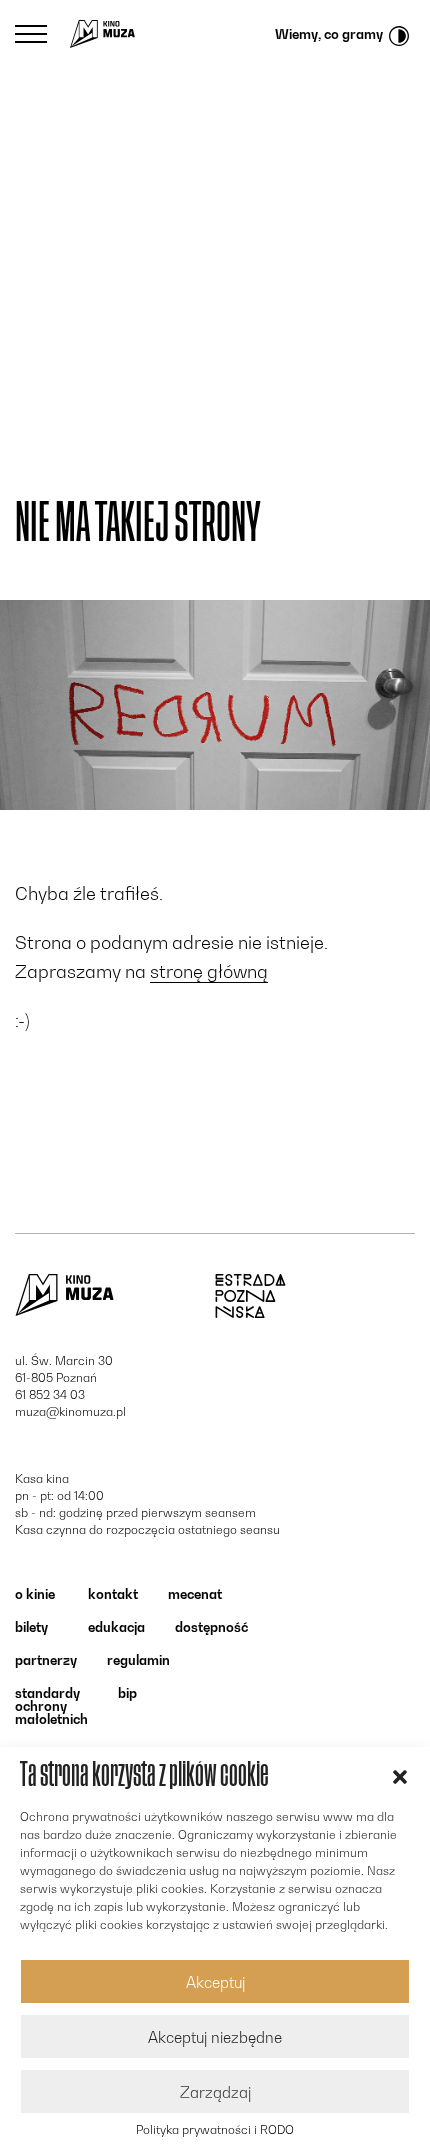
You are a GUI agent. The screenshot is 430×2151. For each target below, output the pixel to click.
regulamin (138, 1660)
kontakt (113, 1594)
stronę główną (209, 971)
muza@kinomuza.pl (70, 1411)
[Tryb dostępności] (399, 34)
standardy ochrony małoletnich (51, 1706)
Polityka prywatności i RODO (215, 2130)
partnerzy (46, 1660)
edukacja (116, 1627)
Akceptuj (215, 1982)
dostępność (211, 1627)
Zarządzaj (215, 2092)
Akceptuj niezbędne (215, 2037)
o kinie (35, 1594)
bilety (31, 1627)
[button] (400, 1775)
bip (127, 1693)
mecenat (195, 1594)
